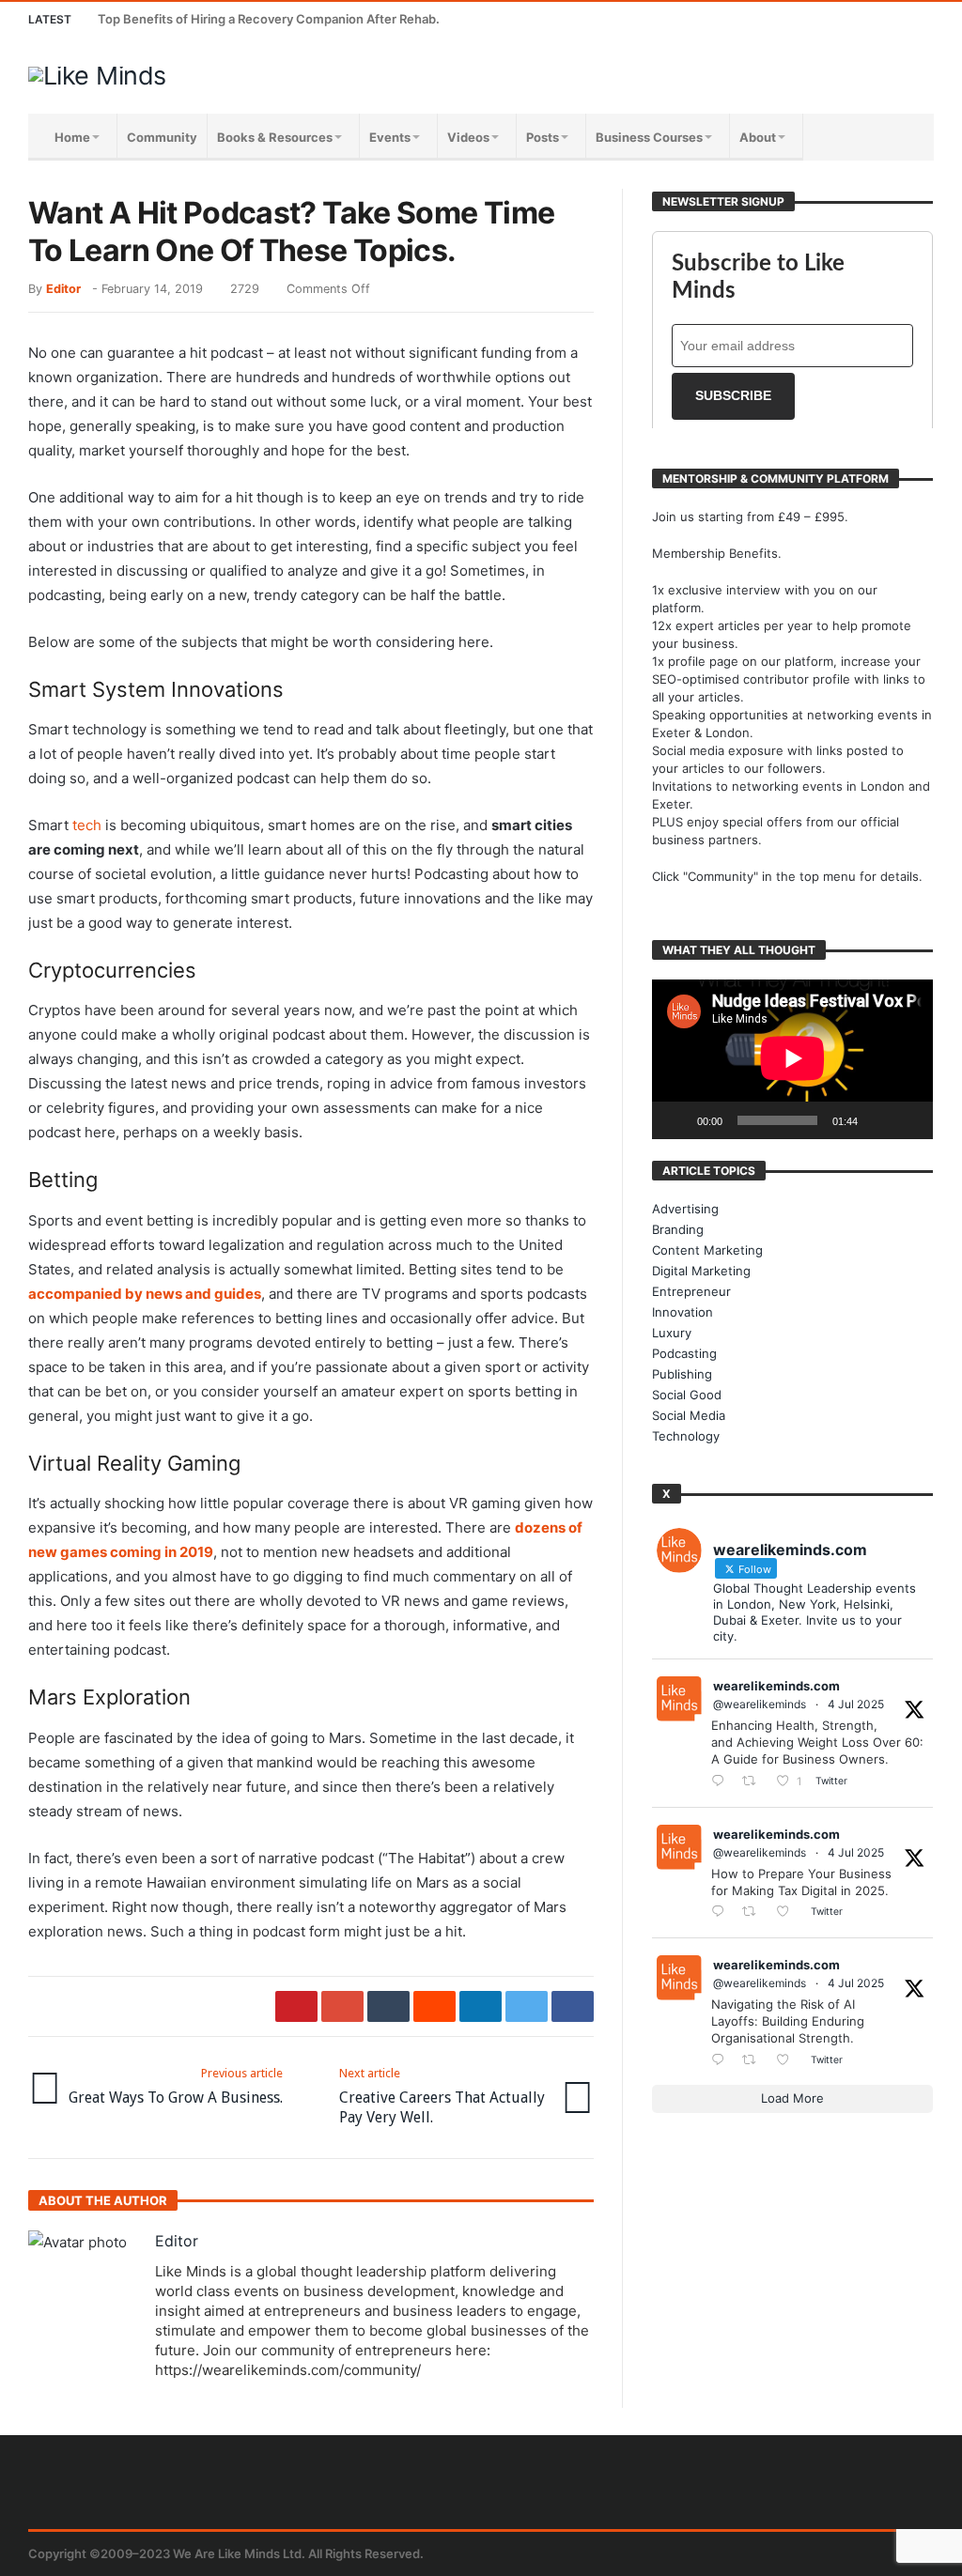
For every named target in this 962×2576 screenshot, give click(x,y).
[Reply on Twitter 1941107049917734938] (722, 2060)
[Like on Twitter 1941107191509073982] (788, 1913)
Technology (686, 1436)
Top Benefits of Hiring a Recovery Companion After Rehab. (269, 19)
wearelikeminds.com (776, 1686)
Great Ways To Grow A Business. (176, 2086)
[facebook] (573, 2006)
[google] (342, 2006)
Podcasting (684, 1353)
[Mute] (878, 1120)
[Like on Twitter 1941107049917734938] (788, 2060)
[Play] (676, 1120)
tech (87, 825)
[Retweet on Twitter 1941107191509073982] (754, 1913)
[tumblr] (388, 2006)
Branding (678, 1229)
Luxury (672, 1333)
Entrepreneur (691, 1291)
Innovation (683, 1312)
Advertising (685, 1209)
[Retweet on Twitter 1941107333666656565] (754, 1782)
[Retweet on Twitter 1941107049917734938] (754, 2060)
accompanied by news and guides (145, 1294)
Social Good (687, 1395)
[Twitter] (812, 19)
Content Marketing (707, 1250)
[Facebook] (777, 19)
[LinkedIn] (847, 19)
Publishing (682, 1374)
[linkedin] (481, 2006)
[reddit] (434, 2006)
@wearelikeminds (760, 1704)
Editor (63, 289)
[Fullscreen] (908, 1120)
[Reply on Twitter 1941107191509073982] (722, 1913)
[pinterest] (296, 2006)
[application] (792, 1060)
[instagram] (882, 19)
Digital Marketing (701, 1271)
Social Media (689, 1415)
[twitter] (527, 2006)
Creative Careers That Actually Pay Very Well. (442, 2096)
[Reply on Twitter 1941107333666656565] (722, 1782)
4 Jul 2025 (856, 1704)
